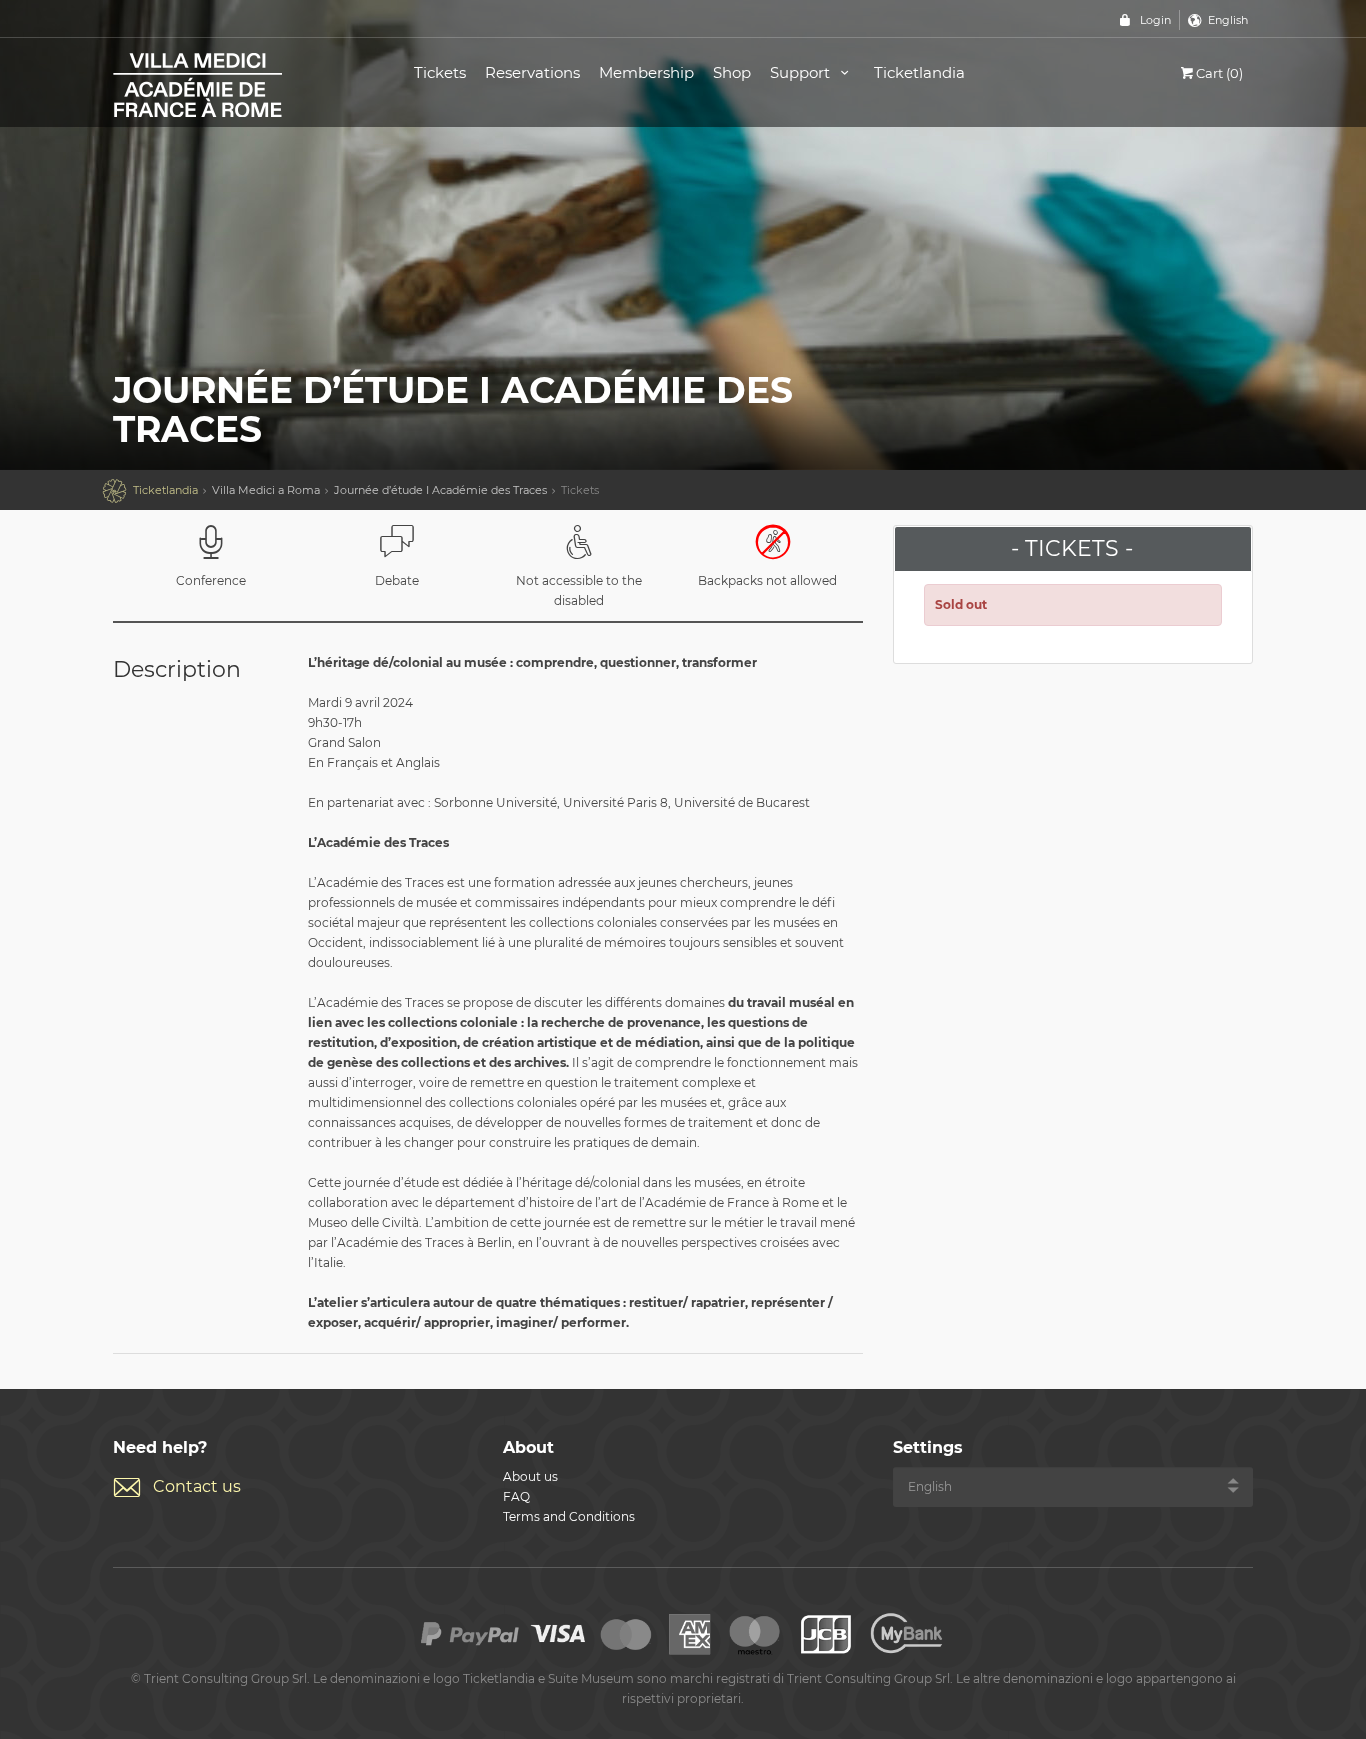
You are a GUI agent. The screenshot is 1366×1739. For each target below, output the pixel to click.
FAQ (516, 1496)
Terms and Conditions (569, 1516)
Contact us (197, 1486)
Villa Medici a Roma (266, 490)
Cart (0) (1219, 73)
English (1228, 20)
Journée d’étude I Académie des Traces (440, 490)
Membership (646, 72)
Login (1155, 20)
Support (802, 72)
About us (530, 1476)
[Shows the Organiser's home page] (241, 83)
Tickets (440, 72)
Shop (732, 72)
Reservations (532, 72)
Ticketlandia (919, 72)
